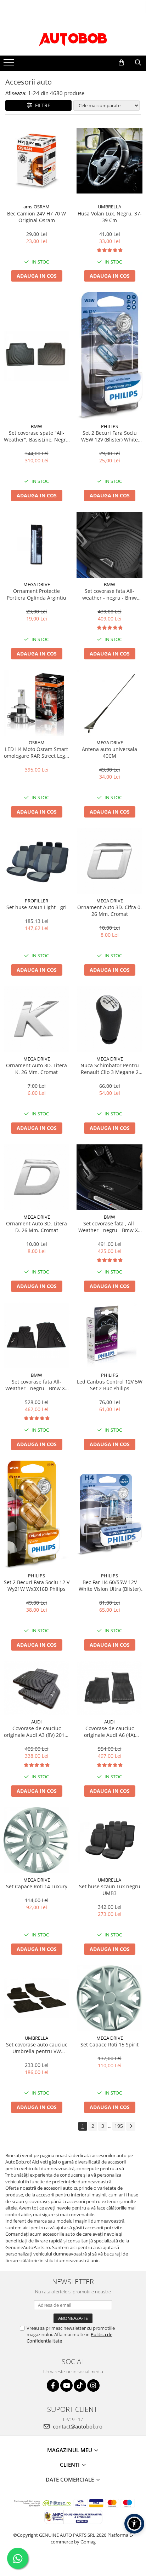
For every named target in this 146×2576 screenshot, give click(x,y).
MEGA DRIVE (37, 584)
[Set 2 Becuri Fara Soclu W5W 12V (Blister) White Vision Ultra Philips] (109, 356)
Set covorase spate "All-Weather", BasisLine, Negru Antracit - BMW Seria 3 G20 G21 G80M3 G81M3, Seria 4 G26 (36, 436)
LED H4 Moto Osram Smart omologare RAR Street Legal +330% (37, 752)
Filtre (41, 105)
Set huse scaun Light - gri (36, 907)
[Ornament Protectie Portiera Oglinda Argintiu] (36, 545)
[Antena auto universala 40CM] (109, 703)
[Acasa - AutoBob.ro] (73, 38)
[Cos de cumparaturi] (121, 63)
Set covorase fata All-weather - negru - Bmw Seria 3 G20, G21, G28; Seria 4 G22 (109, 594)
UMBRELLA (109, 207)
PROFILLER (36, 901)
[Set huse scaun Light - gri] (36, 861)
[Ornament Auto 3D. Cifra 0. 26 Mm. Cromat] (109, 861)
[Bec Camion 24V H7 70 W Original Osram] (36, 161)
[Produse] (10, 64)
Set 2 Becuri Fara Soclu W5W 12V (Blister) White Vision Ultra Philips (109, 436)
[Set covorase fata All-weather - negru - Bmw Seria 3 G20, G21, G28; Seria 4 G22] (109, 545)
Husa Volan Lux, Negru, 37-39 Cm (110, 217)
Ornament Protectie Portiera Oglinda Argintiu (36, 594)
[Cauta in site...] (138, 63)
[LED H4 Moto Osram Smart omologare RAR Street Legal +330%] (36, 703)
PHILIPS (109, 426)
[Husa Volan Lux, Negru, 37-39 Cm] (109, 161)
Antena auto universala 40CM (109, 752)
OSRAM (37, 743)
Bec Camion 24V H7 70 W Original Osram (36, 217)
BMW (36, 426)
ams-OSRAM (36, 207)
